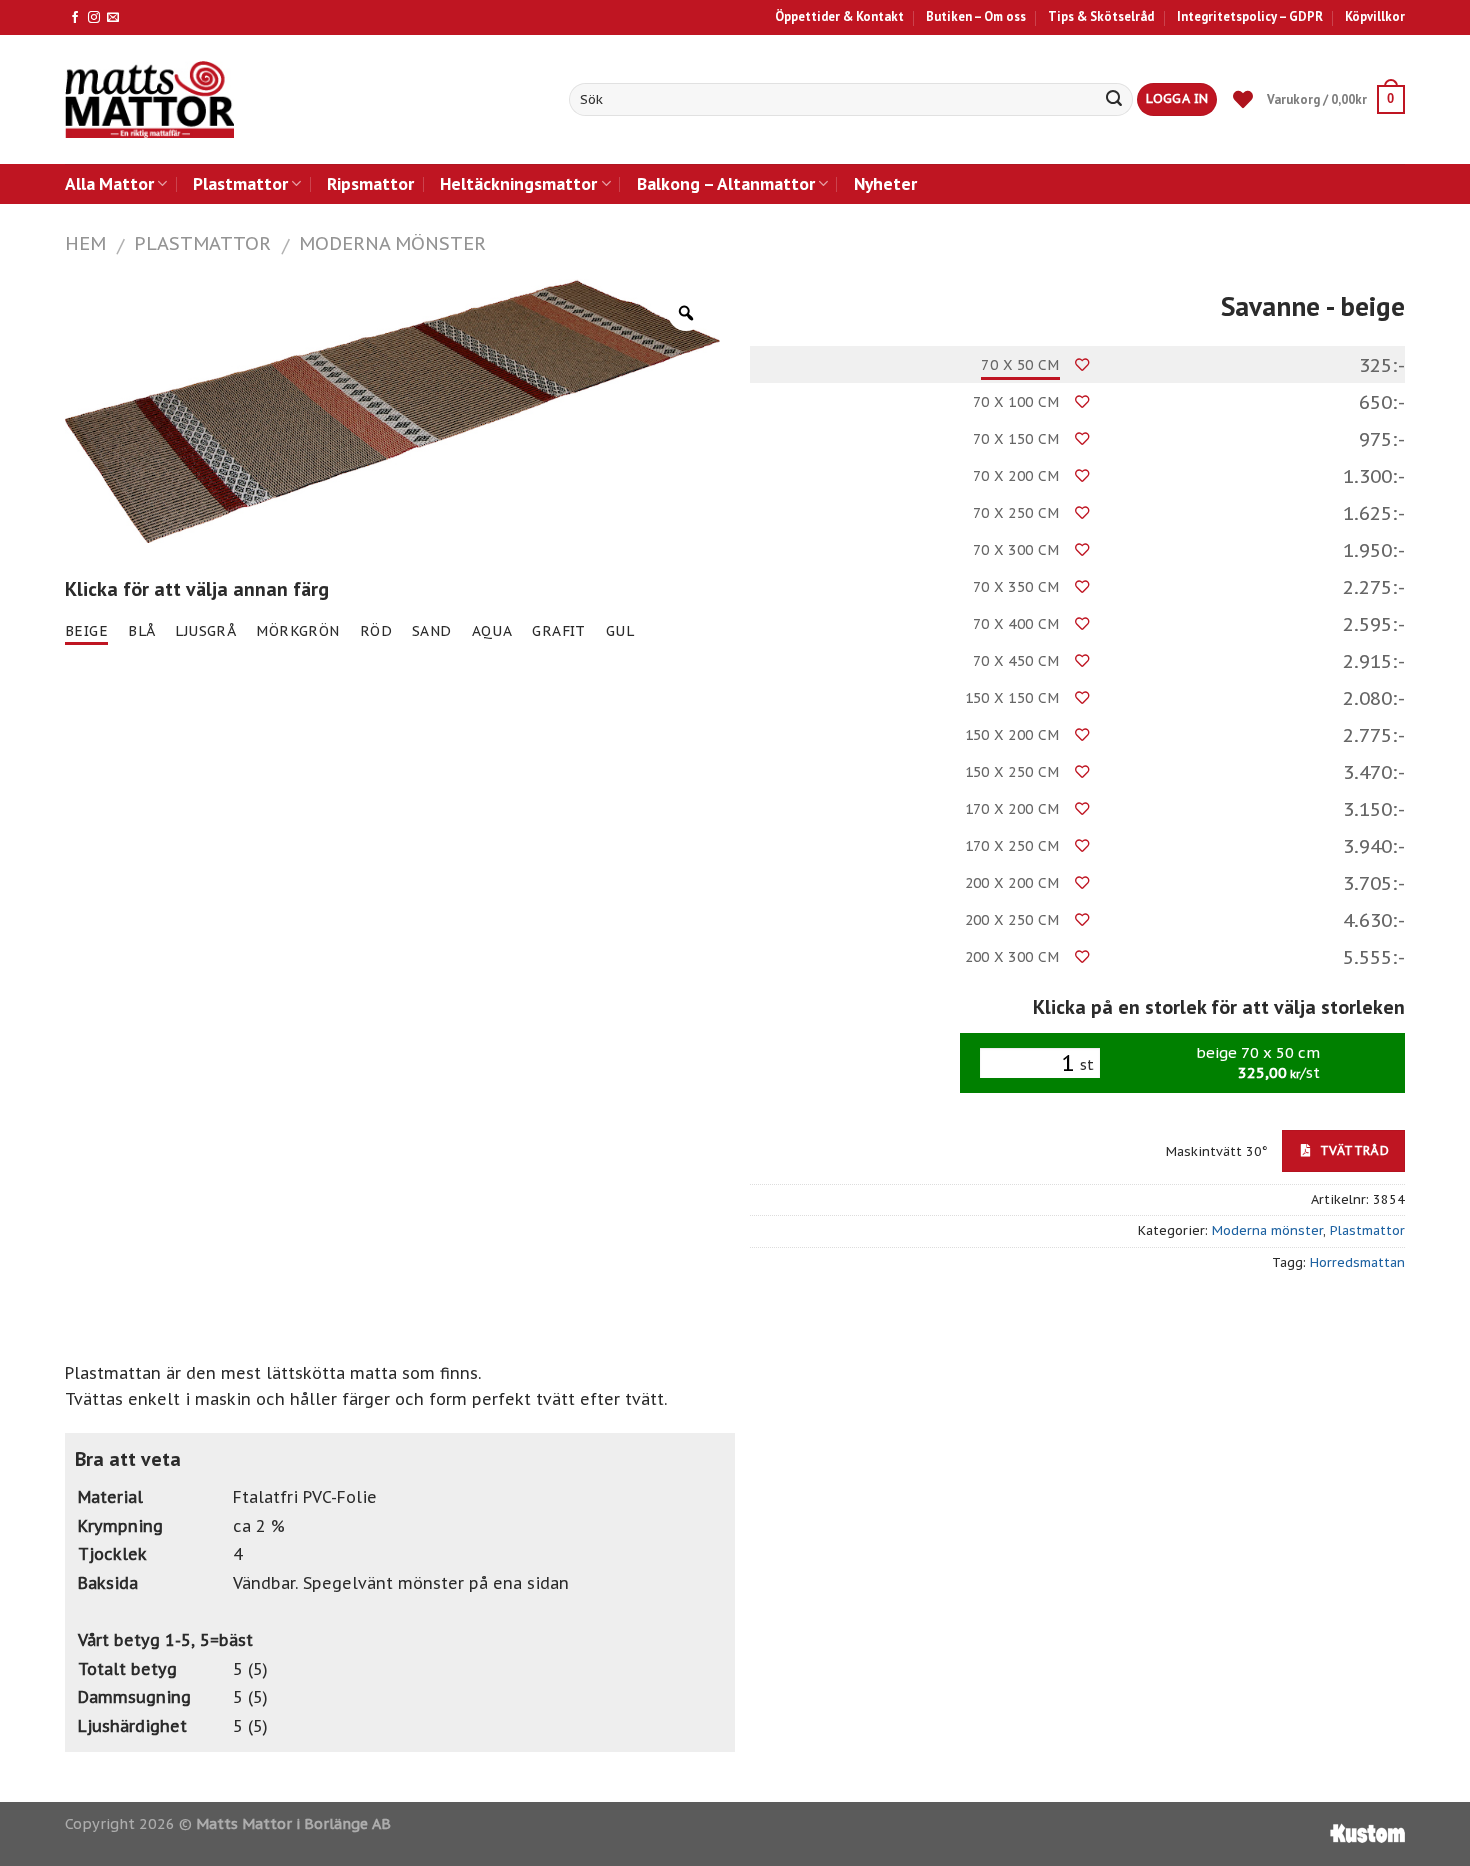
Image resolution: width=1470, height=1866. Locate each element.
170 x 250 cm (1012, 846)
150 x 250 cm (1012, 772)
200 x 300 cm (1012, 957)
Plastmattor (240, 183)
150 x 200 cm (1012, 735)
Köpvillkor (1375, 16)
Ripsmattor (370, 183)
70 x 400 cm (1016, 624)
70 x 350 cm (1016, 587)
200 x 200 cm (1012, 883)
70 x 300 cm (1016, 550)
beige (86, 631)
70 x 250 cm (1016, 513)
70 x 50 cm (1020, 365)
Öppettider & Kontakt (839, 16)
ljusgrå (205, 631)
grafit (559, 631)
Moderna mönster (392, 243)
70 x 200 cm (1016, 476)
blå (141, 631)
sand (432, 631)
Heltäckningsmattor (518, 183)
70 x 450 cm (1016, 661)
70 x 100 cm (1016, 402)
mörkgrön (297, 631)
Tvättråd (1352, 1150)
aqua (492, 631)
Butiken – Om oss (976, 16)
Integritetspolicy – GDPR (1250, 16)
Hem (85, 243)
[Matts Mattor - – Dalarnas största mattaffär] (149, 99)
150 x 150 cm (1012, 698)
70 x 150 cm (1016, 439)
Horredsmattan (1357, 1262)
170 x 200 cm (1012, 809)
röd (376, 631)
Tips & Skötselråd (1101, 16)
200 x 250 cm (1012, 920)
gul (620, 631)
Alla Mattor (109, 183)
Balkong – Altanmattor (726, 183)
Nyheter (885, 183)
